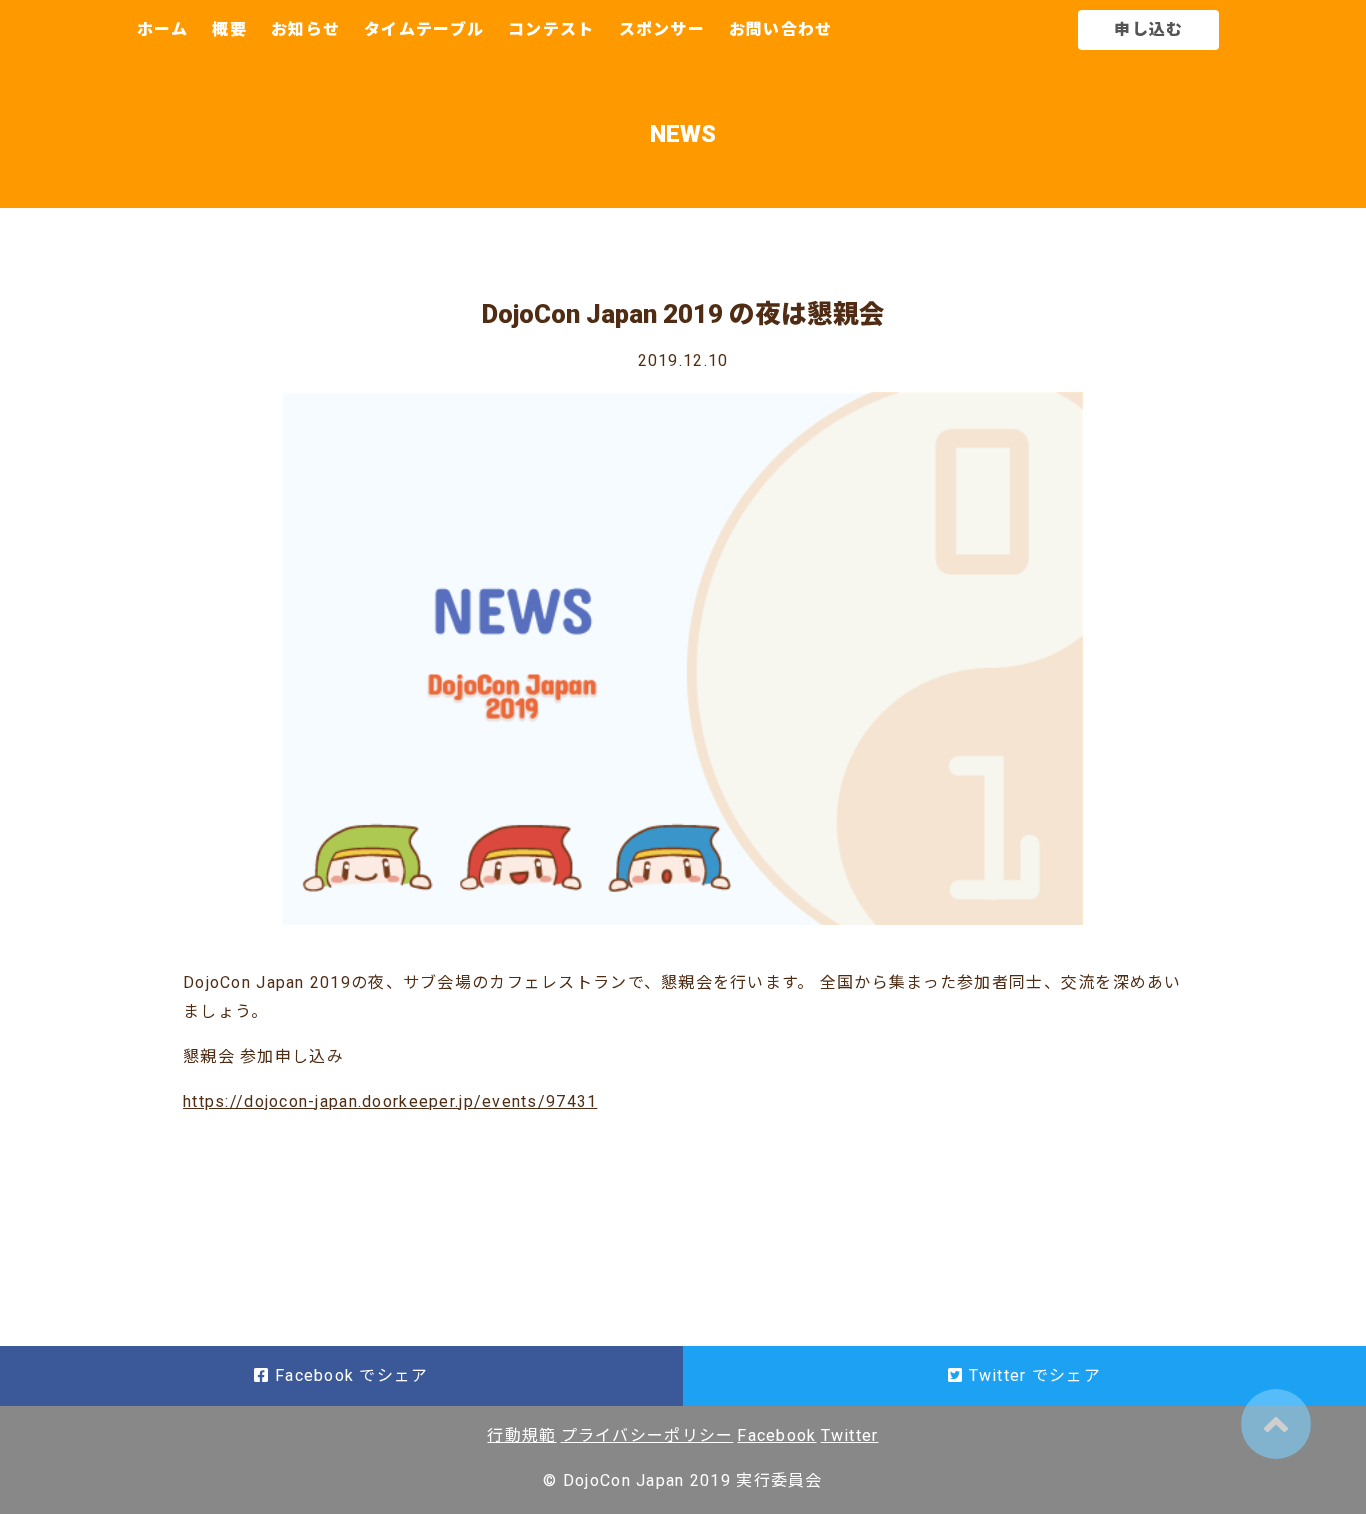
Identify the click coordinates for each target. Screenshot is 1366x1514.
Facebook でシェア (349, 1375)
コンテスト (551, 29)
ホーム (163, 29)
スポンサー (662, 29)
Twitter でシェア (1032, 1375)
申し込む (1148, 29)
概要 (229, 29)
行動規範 (521, 1435)
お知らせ (305, 29)
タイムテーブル (424, 29)
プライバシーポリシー (647, 1435)
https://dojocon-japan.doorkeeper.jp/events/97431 (390, 1101)
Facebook (776, 1435)
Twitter (850, 1435)
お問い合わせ (781, 29)
